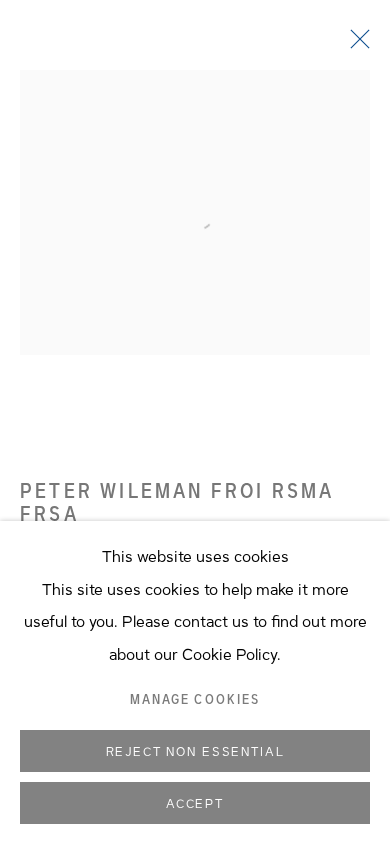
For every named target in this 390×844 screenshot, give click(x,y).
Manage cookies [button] (195, 700)
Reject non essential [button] (195, 752)
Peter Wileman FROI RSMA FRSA (177, 502)
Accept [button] (195, 804)
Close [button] (355, 45)
